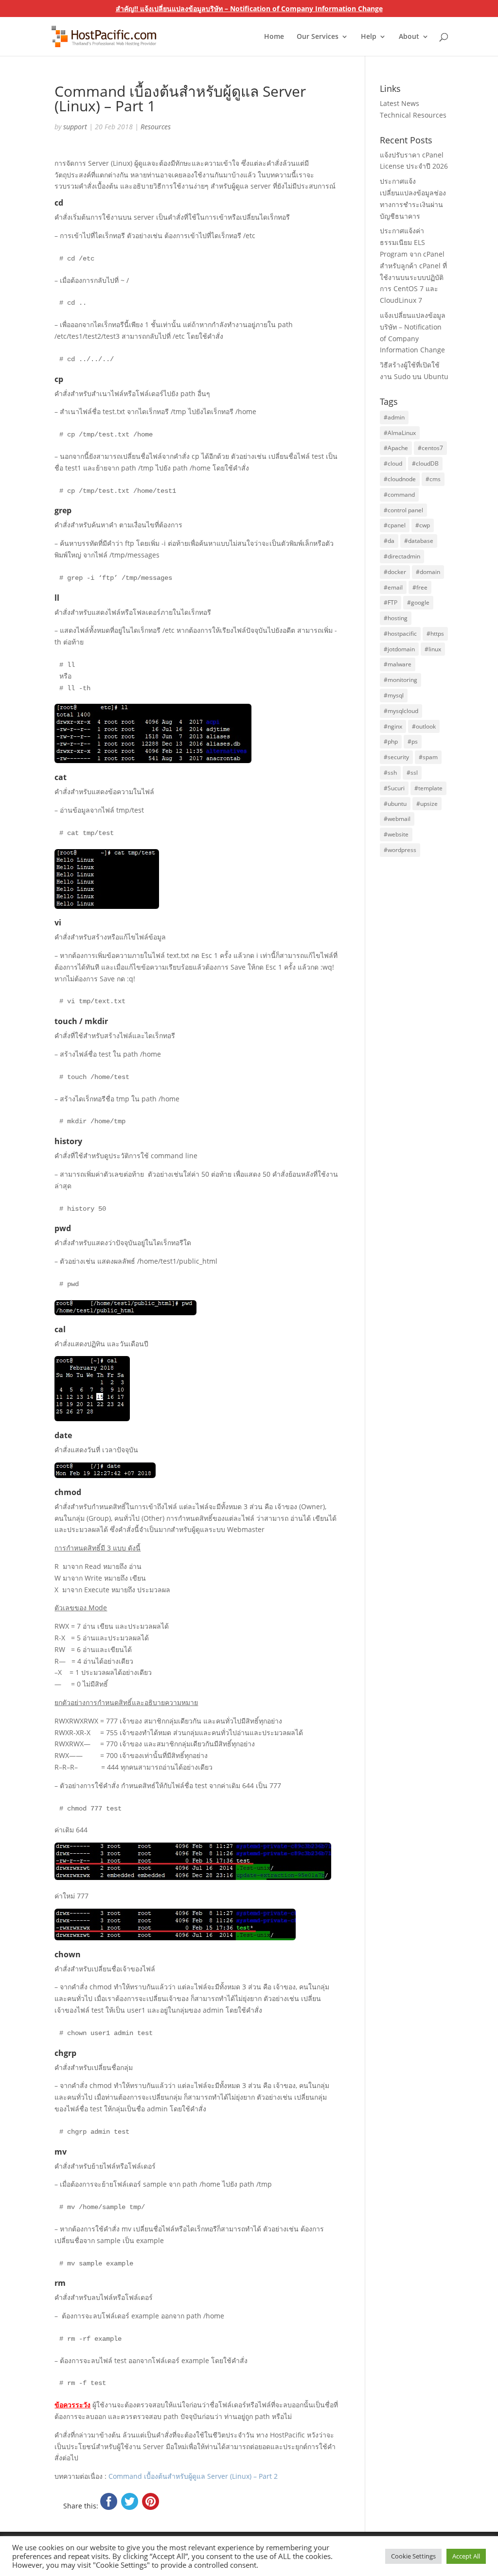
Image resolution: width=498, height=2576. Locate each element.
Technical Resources (413, 115)
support (75, 127)
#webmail (397, 819)
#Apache (396, 448)
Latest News (400, 103)
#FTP (391, 602)
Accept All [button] (466, 2556)
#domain (428, 572)
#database (419, 541)
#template (428, 788)
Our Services (318, 37)
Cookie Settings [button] (413, 2556)
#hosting (396, 618)
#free (420, 587)
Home (274, 37)
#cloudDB (425, 463)
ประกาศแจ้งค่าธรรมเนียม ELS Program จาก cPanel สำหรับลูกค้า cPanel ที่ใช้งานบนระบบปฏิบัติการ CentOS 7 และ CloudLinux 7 (413, 265)
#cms (433, 479)
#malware (398, 664)
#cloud (393, 463)
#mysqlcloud (401, 711)
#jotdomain (399, 649)
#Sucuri (394, 788)
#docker (395, 572)
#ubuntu (395, 804)
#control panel (403, 510)
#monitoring (400, 680)
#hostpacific (400, 634)
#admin (394, 417)
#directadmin (402, 556)
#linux (433, 649)
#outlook (424, 726)
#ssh (390, 773)
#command (399, 495)
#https (435, 634)
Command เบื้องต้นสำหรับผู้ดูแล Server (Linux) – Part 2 (193, 2476)
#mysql (394, 695)
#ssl (412, 773)
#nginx (393, 726)
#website (396, 834)
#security (396, 757)
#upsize (427, 804)
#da (389, 541)
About (409, 37)
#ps (413, 741)
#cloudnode (400, 479)
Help (369, 37)
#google (418, 602)
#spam (428, 757)
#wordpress (400, 850)
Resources (156, 127)
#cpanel (395, 525)
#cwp (423, 525)
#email (393, 587)
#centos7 (430, 448)
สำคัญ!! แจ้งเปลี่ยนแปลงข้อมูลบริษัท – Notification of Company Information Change (249, 9)
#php (391, 741)
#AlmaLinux (400, 433)
